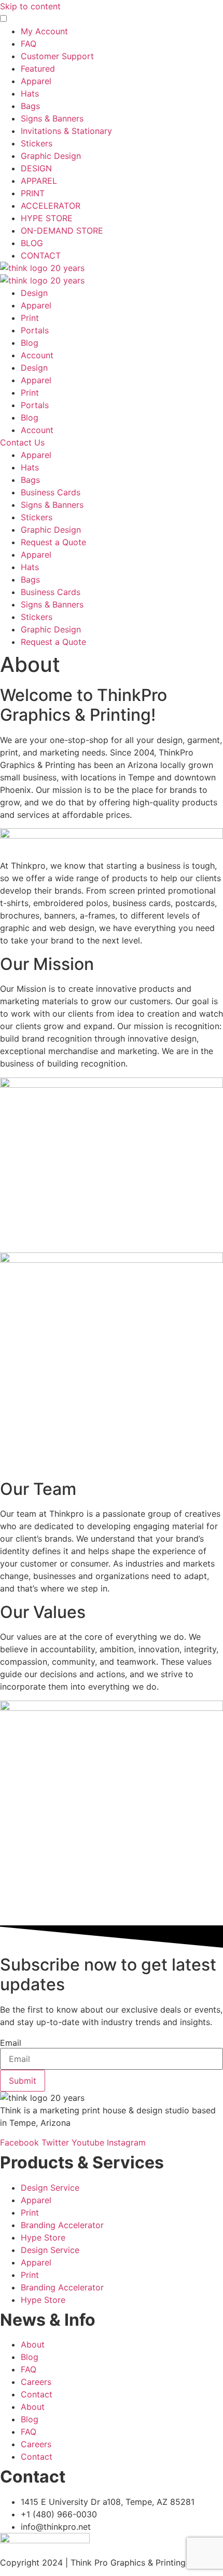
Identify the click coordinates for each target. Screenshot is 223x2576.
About (33, 2344)
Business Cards (51, 492)
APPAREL (39, 181)
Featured (38, 69)
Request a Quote (53, 542)
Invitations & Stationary (66, 131)
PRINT (33, 193)
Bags (30, 106)
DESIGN (36, 168)
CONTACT (41, 255)
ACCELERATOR (51, 206)
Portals (35, 330)
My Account (44, 31)
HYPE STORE (47, 218)
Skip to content (30, 6)
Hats (30, 93)
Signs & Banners (52, 118)
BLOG (32, 243)
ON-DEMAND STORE (62, 231)
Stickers (37, 143)
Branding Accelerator (62, 2225)
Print (30, 318)
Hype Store (43, 2237)
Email (11, 2043)
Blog (30, 343)
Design (34, 293)
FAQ (29, 44)
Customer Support (57, 56)
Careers (36, 2382)
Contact (37, 2394)
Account (37, 355)
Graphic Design (51, 156)
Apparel (36, 81)
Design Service (50, 2188)
